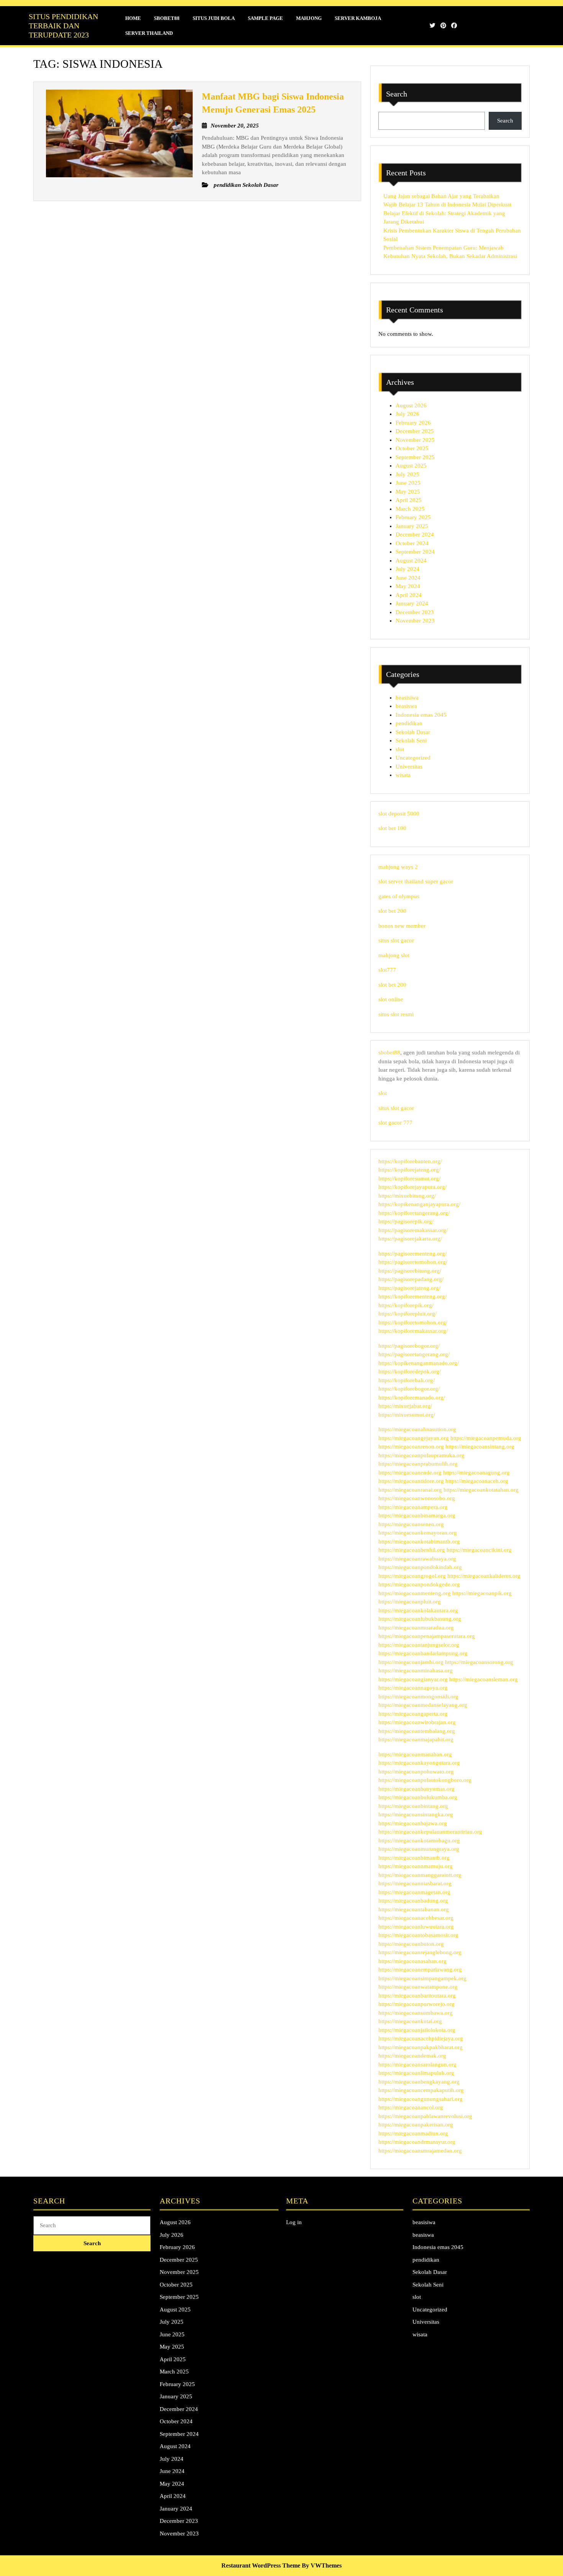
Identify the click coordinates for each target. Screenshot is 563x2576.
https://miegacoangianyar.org (413, 1679)
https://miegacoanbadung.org (413, 1901)
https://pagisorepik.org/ (406, 1221)
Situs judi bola (214, 18)
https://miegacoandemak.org (412, 2056)
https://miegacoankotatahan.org (481, 1490)
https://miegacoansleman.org (484, 1679)
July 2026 (408, 414)
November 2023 (415, 621)
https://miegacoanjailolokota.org (417, 2030)
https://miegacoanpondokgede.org (419, 1584)
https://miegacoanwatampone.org (418, 1987)
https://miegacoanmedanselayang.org (423, 1705)
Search (397, 94)
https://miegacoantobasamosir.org (418, 1935)
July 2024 (408, 569)
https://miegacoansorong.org (479, 1662)
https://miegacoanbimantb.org (414, 1858)
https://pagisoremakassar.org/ (413, 1230)
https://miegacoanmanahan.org (415, 1754)
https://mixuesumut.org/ (407, 1415)
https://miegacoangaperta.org (413, 1714)
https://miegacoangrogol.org (412, 1576)
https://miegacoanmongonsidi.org (418, 1697)
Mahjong (309, 18)
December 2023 (415, 612)
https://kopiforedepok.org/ (410, 1371)
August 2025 (411, 466)
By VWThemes (322, 2565)
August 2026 (411, 405)
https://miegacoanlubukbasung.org (420, 1619)
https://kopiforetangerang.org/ (414, 1213)
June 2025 (408, 483)
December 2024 (415, 534)
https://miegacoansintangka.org (416, 1814)
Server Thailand (149, 33)
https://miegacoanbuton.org (411, 1944)
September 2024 (415, 552)
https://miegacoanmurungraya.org (419, 1849)
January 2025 (412, 526)
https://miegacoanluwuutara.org (416, 1927)
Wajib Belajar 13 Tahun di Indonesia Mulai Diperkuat (447, 204)
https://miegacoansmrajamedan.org (420, 2151)
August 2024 (411, 561)
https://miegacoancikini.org (479, 1550)
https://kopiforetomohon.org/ (413, 1322)
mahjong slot (394, 955)
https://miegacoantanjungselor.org (419, 1645)
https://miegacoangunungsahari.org (421, 2099)
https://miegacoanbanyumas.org (417, 1789)
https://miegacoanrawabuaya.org (417, 1559)
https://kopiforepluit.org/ (408, 1314)
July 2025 (408, 474)
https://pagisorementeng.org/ (412, 1254)
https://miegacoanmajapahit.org (416, 1739)
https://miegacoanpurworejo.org (417, 2004)
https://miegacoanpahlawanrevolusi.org (425, 2116)
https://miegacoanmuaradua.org (416, 1628)
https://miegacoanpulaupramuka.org (421, 1455)
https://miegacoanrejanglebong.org (420, 1952)
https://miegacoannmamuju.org (416, 1866)
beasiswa (406, 706)
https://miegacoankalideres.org (484, 1576)
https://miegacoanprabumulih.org (418, 1464)
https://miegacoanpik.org (482, 1593)
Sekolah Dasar (413, 732)
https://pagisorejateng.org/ (409, 1288)
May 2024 (408, 586)
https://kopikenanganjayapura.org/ (419, 1204)
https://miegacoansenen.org (411, 1524)
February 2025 (413, 517)
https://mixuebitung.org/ (407, 1196)
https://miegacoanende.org (410, 1473)
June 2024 (408, 578)
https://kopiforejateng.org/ (409, 1170)
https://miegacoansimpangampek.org (422, 1978)
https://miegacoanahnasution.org (417, 1429)
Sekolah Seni (411, 740)
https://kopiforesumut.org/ (409, 1178)
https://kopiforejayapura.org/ (412, 1187)
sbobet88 (389, 1053)
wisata (403, 775)
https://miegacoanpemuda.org (486, 1438)
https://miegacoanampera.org (413, 1507)
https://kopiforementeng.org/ (412, 1296)
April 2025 (409, 500)
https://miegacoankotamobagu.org (419, 1840)
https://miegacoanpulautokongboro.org (425, 1780)
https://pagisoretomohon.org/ (413, 1262)
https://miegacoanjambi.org (411, 1662)
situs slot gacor (396, 940)
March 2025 (410, 509)
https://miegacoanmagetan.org (414, 1892)
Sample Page (265, 18)
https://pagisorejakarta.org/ (410, 1239)
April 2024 (409, 595)
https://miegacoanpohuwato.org (416, 1772)
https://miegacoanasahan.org (412, 1961)
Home (133, 18)
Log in (294, 2222)
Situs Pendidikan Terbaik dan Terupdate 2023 (63, 26)
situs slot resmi (396, 1014)
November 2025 (415, 440)
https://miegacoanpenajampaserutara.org (427, 1636)
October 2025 (412, 448)
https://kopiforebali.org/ (407, 1380)
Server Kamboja (358, 18)
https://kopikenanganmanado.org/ (419, 1363)
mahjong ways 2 (398, 867)
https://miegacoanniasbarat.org (415, 1883)
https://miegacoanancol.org (411, 2107)
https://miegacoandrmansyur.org (417, 2142)
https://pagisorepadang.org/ (411, 1279)
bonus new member (402, 926)
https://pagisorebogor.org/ (409, 1346)
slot (400, 749)
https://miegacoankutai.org (410, 2021)
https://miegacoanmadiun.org (413, 2133)
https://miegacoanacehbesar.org (416, 1918)
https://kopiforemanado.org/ (412, 1398)
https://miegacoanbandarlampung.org (423, 1653)
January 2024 (412, 603)
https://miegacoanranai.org (410, 1490)
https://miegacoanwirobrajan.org (417, 1722)
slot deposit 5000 (399, 814)
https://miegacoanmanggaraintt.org (420, 1875)
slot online (391, 999)
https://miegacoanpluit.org (410, 1602)
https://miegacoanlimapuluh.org (416, 2073)
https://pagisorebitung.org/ (410, 1271)
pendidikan (409, 723)
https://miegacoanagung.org (476, 1473)
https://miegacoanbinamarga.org (417, 1515)
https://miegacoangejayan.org (414, 1438)
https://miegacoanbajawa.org (413, 1823)
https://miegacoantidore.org (411, 1481)
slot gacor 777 (395, 1123)
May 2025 (408, 492)
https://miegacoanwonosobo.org (417, 1498)
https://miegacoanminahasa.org (416, 1670)
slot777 (387, 970)
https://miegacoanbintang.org (413, 1806)
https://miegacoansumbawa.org (416, 2013)
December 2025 (415, 431)
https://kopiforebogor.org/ (409, 1389)
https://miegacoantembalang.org (417, 1731)
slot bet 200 (392, 911)
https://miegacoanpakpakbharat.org (421, 2047)
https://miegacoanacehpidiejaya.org (421, 2038)
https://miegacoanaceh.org (477, 1481)
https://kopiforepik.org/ (406, 1305)
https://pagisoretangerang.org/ (414, 1354)
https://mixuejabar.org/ (405, 1406)
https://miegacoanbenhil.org (412, 1550)
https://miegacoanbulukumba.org (418, 1797)
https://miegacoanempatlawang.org (420, 1970)
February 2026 (413, 423)
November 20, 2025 (235, 126)
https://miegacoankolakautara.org (418, 1610)
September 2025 (415, 457)
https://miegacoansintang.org (480, 1447)
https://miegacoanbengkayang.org (419, 2082)
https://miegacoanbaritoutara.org (417, 1996)
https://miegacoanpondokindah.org (420, 1567)
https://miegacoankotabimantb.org (419, 1541)
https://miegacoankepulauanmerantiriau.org (430, 1832)
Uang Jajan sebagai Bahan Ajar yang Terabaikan (441, 196)
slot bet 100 (392, 828)
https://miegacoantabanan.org (414, 1909)
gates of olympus (399, 896)
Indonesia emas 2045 (421, 715)
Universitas (409, 767)
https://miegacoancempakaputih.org (421, 2090)
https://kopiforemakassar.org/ (413, 1331)
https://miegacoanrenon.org (411, 1447)
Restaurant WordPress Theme (261, 2565)
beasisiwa (407, 698)
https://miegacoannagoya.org (413, 1688)
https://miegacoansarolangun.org (417, 2064)
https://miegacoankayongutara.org (419, 1763)
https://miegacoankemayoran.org (418, 1533)
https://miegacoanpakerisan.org (416, 2125)
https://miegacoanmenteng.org (415, 1593)
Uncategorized (413, 758)
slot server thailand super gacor (416, 881)
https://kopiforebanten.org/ (410, 1161)
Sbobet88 (167, 18)
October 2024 (412, 543)
